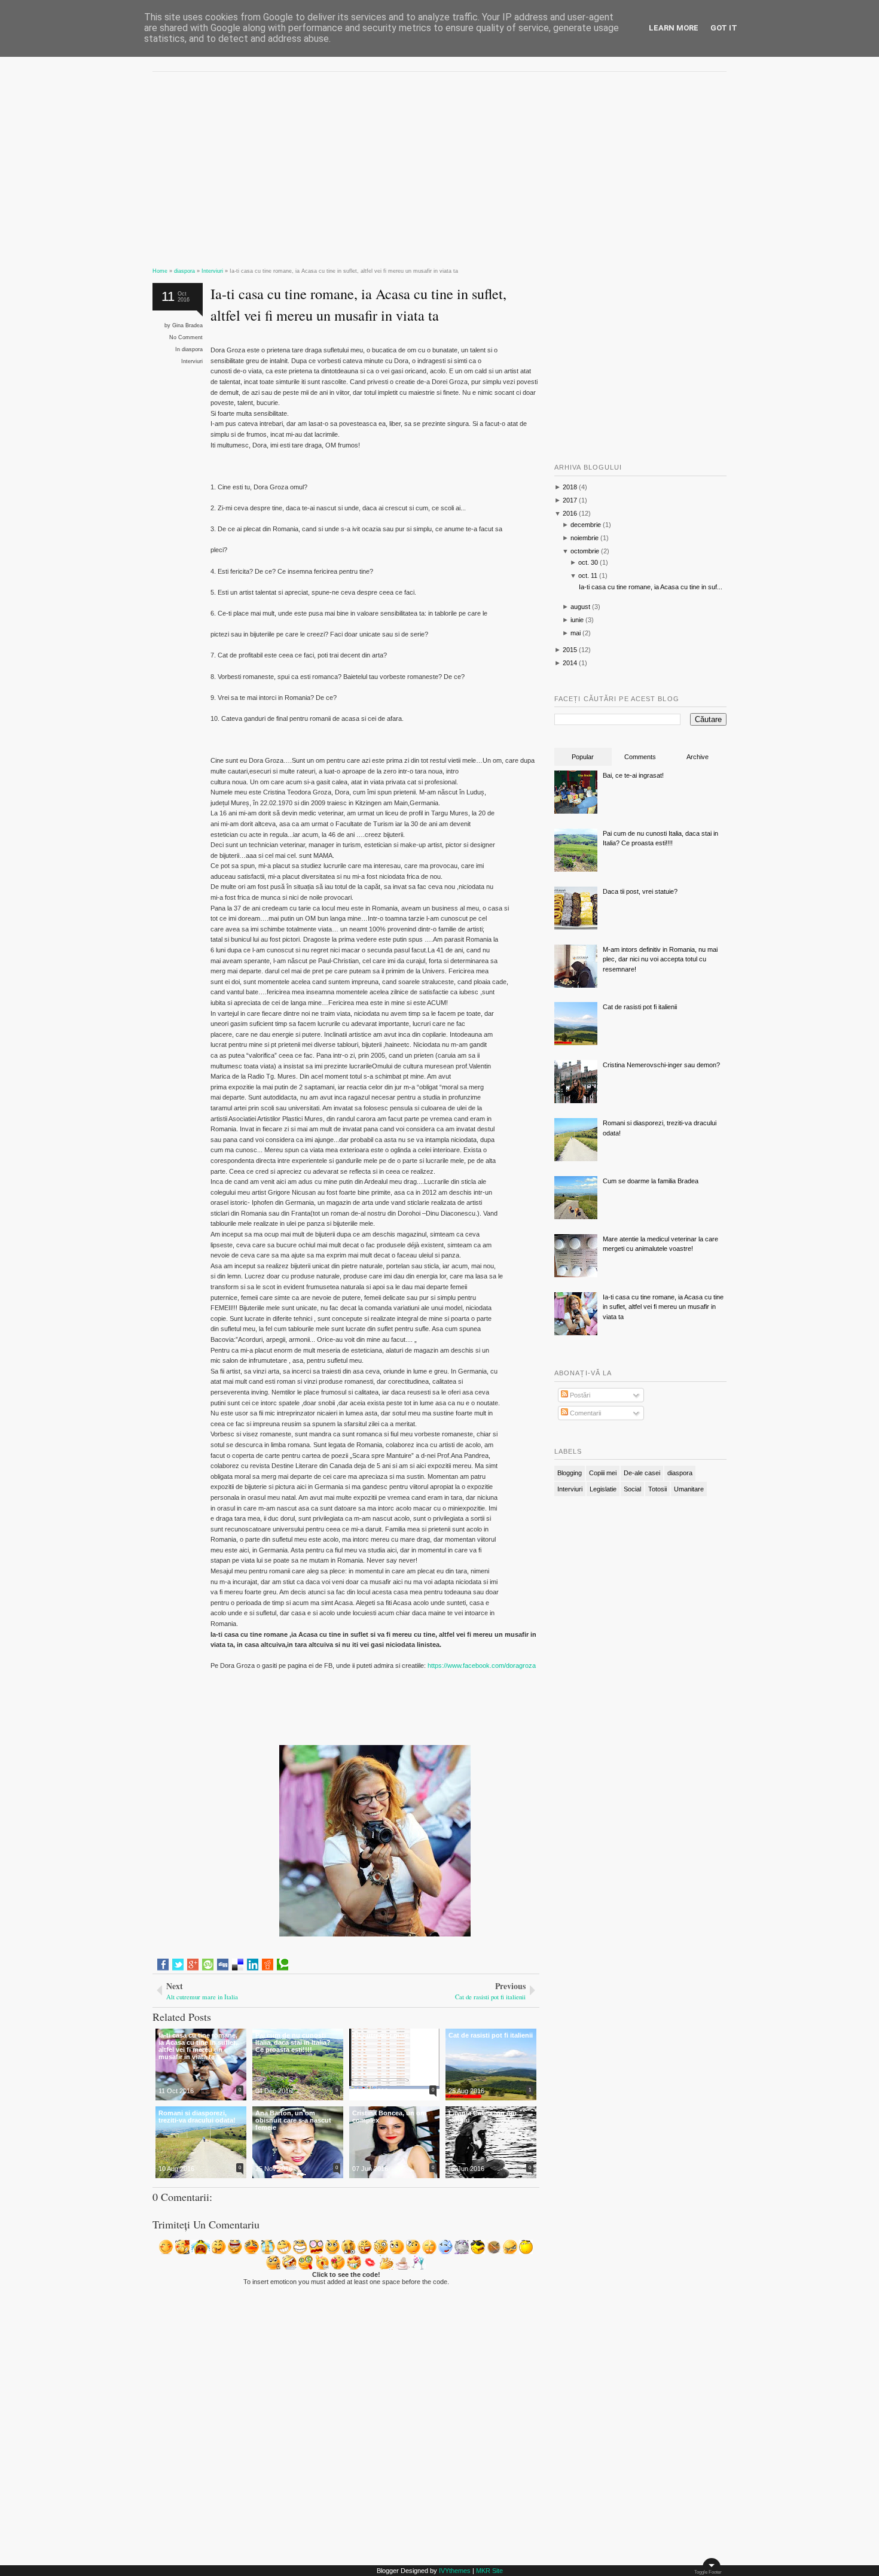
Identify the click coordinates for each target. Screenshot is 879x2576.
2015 (570, 650)
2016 (570, 513)
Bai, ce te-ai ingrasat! (633, 775)
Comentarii (585, 1413)
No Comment (186, 337)
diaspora (192, 349)
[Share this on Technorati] (283, 1965)
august (580, 607)
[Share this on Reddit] (268, 1965)
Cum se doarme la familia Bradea (651, 1181)
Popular (583, 757)
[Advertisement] (346, 165)
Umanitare (689, 1489)
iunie (577, 620)
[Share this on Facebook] (163, 1965)
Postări (579, 1395)
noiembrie (585, 538)
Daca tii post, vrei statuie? (640, 891)
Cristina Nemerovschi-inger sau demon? (661, 1065)
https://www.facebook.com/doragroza (481, 1665)
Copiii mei (603, 1473)
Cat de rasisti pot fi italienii (640, 1007)
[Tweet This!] (178, 1965)
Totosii (657, 1489)
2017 (570, 500)
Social (632, 1489)
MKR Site (489, 2571)
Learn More (674, 28)
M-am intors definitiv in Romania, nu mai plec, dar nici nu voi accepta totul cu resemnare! (660, 959)
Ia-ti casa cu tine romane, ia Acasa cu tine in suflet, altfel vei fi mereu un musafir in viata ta (358, 304)
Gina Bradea (187, 325)
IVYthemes (455, 2571)
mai (576, 633)
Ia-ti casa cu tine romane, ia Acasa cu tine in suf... (651, 587)
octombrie (585, 551)
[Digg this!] (223, 1965)
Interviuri (192, 361)
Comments (640, 757)
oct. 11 (588, 576)
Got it (724, 28)
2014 (570, 663)
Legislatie (603, 1489)
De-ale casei (642, 1473)
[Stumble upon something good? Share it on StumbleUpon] (208, 1965)
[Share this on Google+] (193, 1965)
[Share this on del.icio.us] (238, 1965)
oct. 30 (588, 562)
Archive (698, 757)
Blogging (570, 1473)
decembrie (586, 525)
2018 (570, 487)
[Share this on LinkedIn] (253, 1965)
